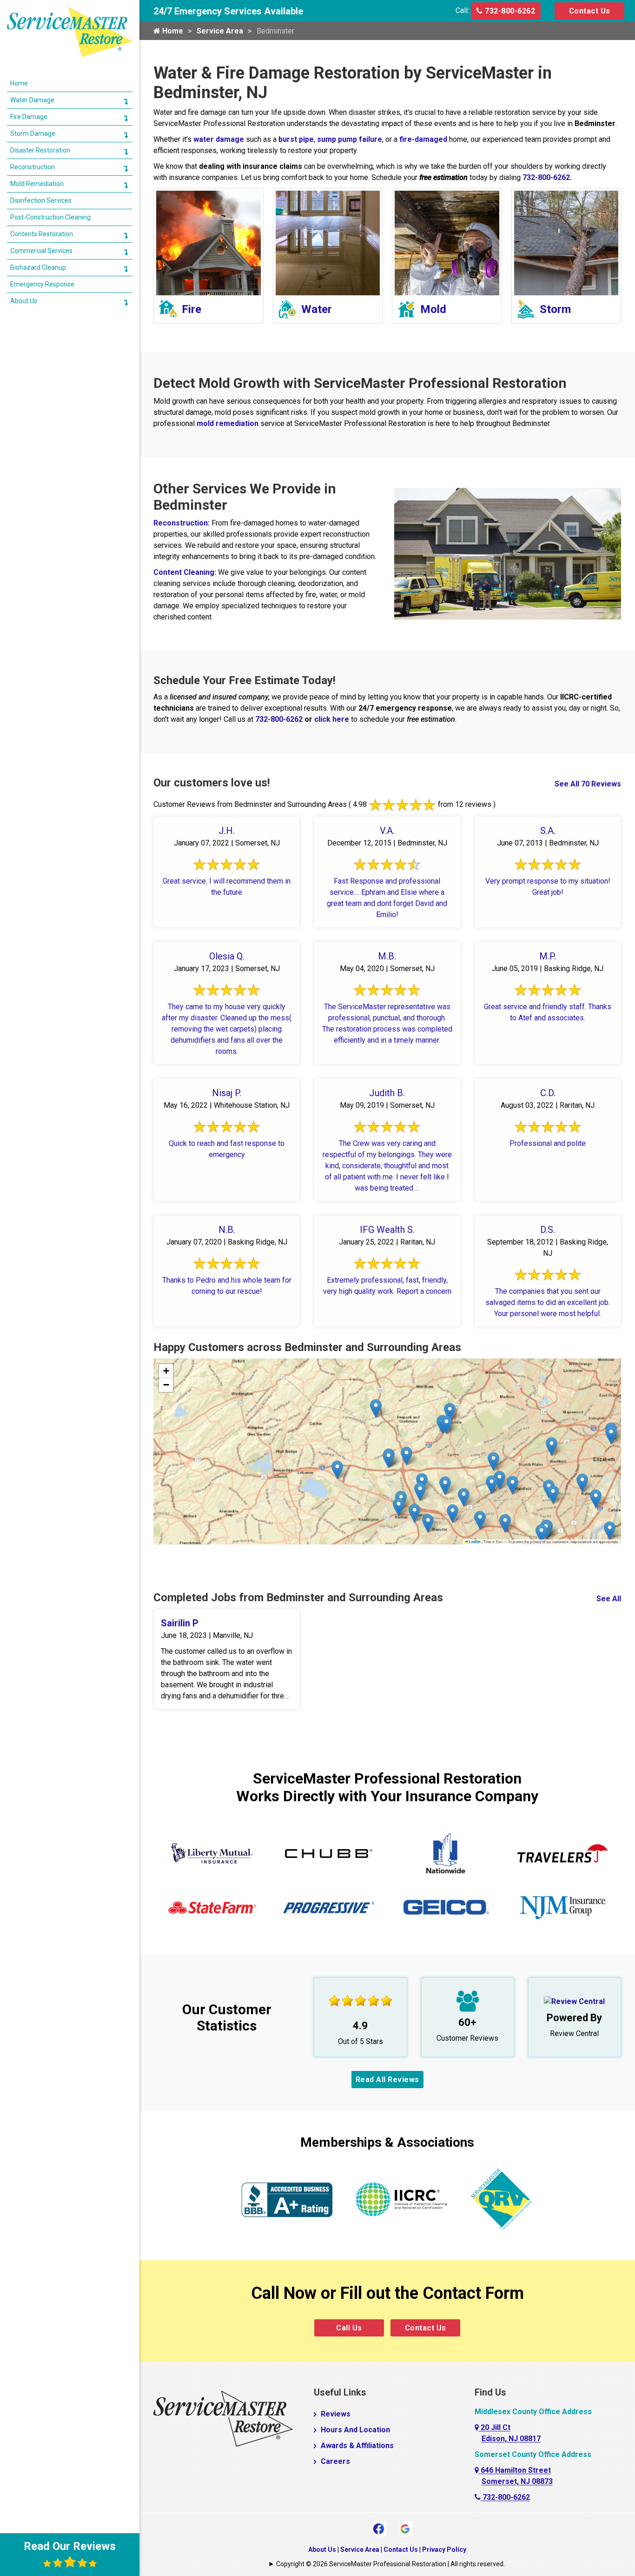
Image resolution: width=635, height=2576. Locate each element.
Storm (555, 309)
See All (609, 1599)
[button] (399, 1507)
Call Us (349, 2328)
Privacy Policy (444, 2549)
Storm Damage (33, 133)
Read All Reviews (387, 2080)
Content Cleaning (184, 572)
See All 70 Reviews (588, 784)
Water (317, 309)
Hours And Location (355, 2430)
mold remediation (228, 423)
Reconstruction (181, 523)
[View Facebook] (379, 2528)
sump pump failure (350, 139)
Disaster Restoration (40, 150)
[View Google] (405, 2528)
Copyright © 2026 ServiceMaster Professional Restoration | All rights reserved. (390, 2564)
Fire (192, 309)
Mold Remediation (37, 184)
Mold (433, 309)
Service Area (220, 31)
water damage (219, 139)
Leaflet (474, 1542)
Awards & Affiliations (357, 2446)
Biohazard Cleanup (38, 267)
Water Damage (32, 100)
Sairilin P (180, 1623)
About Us (322, 2549)
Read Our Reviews (70, 2546)
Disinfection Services (41, 200)
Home (172, 31)
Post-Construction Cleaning (50, 217)
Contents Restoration (42, 234)
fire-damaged (423, 139)
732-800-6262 (509, 11)
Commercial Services (41, 251)
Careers (335, 2461)
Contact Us (590, 11)
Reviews (336, 2414)
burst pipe (296, 139)
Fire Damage (29, 117)
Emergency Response (42, 284)
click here (332, 719)
